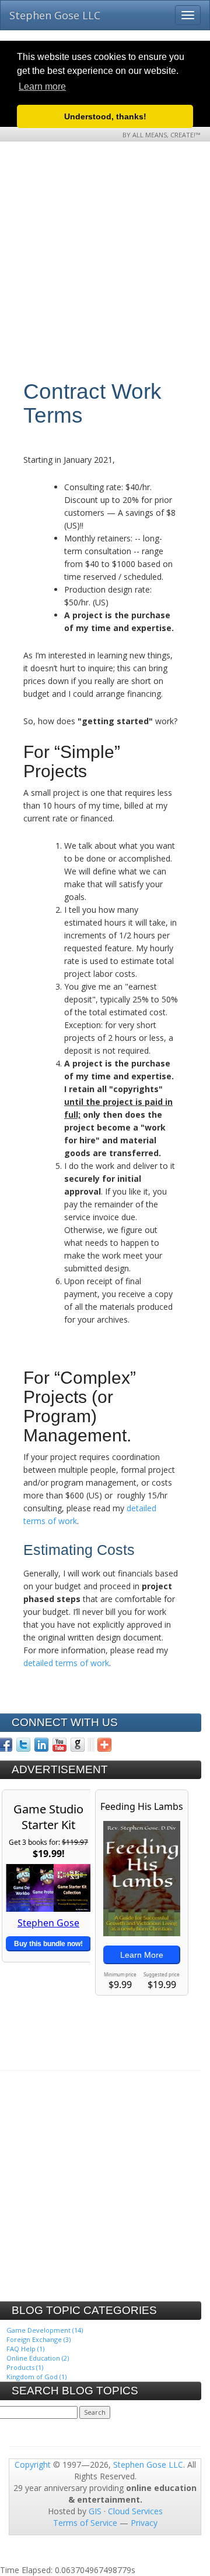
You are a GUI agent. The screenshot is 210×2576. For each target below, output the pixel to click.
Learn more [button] (42, 86)
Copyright (33, 2465)
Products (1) (25, 2367)
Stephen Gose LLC (55, 15)
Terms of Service (85, 2523)
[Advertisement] (105, 275)
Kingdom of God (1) (36, 2377)
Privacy (144, 2523)
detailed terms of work (66, 1663)
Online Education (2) (38, 2358)
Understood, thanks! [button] (105, 116)
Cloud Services (135, 2511)
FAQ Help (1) (25, 2349)
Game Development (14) (45, 2330)
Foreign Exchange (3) (38, 2339)
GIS (95, 2511)
